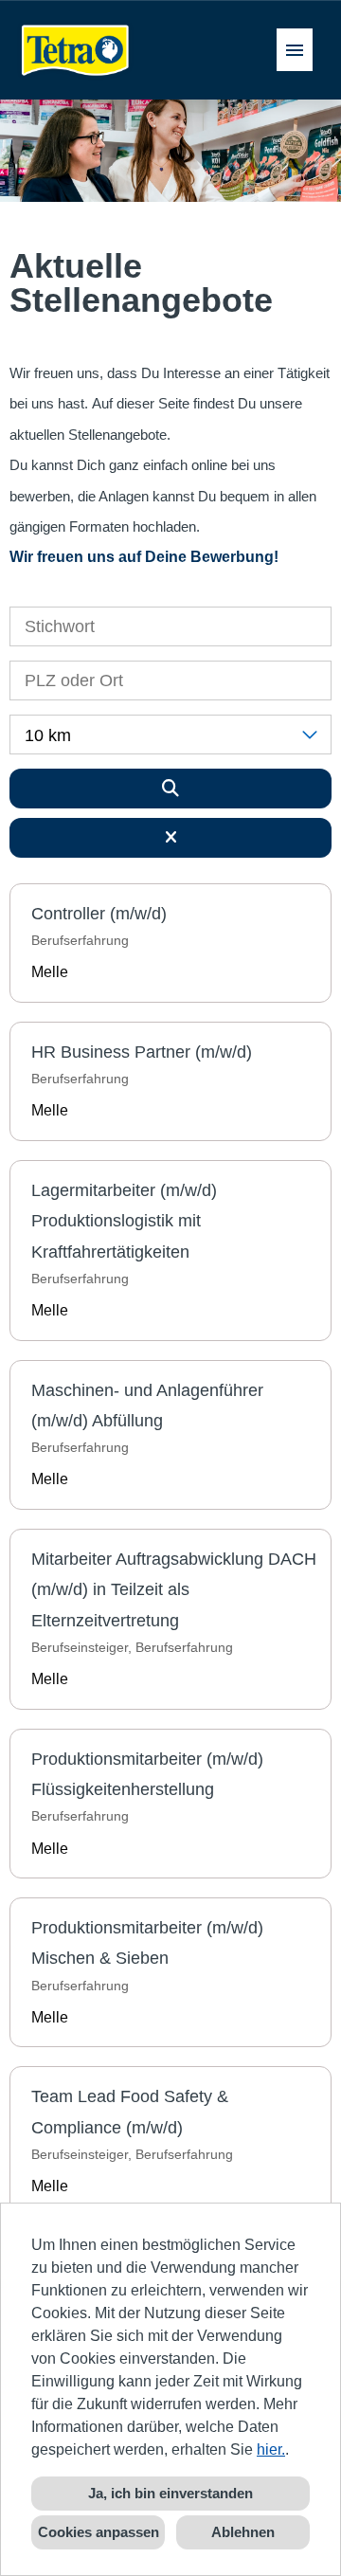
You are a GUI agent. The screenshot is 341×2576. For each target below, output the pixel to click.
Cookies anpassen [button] (99, 2532)
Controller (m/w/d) (99, 914)
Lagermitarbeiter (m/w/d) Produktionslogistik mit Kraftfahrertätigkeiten (124, 1221)
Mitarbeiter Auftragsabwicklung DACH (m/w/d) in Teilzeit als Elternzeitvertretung (174, 1590)
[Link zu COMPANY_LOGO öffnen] (76, 50)
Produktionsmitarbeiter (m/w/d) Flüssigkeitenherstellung (147, 1774)
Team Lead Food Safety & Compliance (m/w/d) (130, 2112)
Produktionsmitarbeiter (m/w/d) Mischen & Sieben (147, 1943)
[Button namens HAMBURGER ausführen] (295, 50)
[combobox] (170, 735)
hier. (271, 2449)
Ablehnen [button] (243, 2532)
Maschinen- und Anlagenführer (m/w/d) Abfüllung (147, 1406)
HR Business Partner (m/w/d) (142, 1052)
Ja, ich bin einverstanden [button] (170, 2493)
